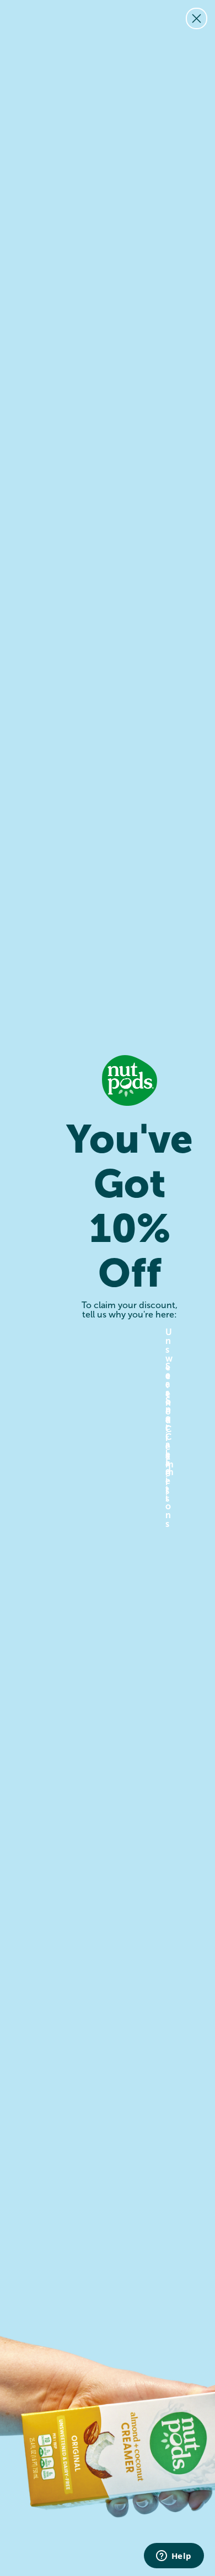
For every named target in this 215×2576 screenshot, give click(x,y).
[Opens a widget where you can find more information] (174, 2557)
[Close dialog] (197, 18)
